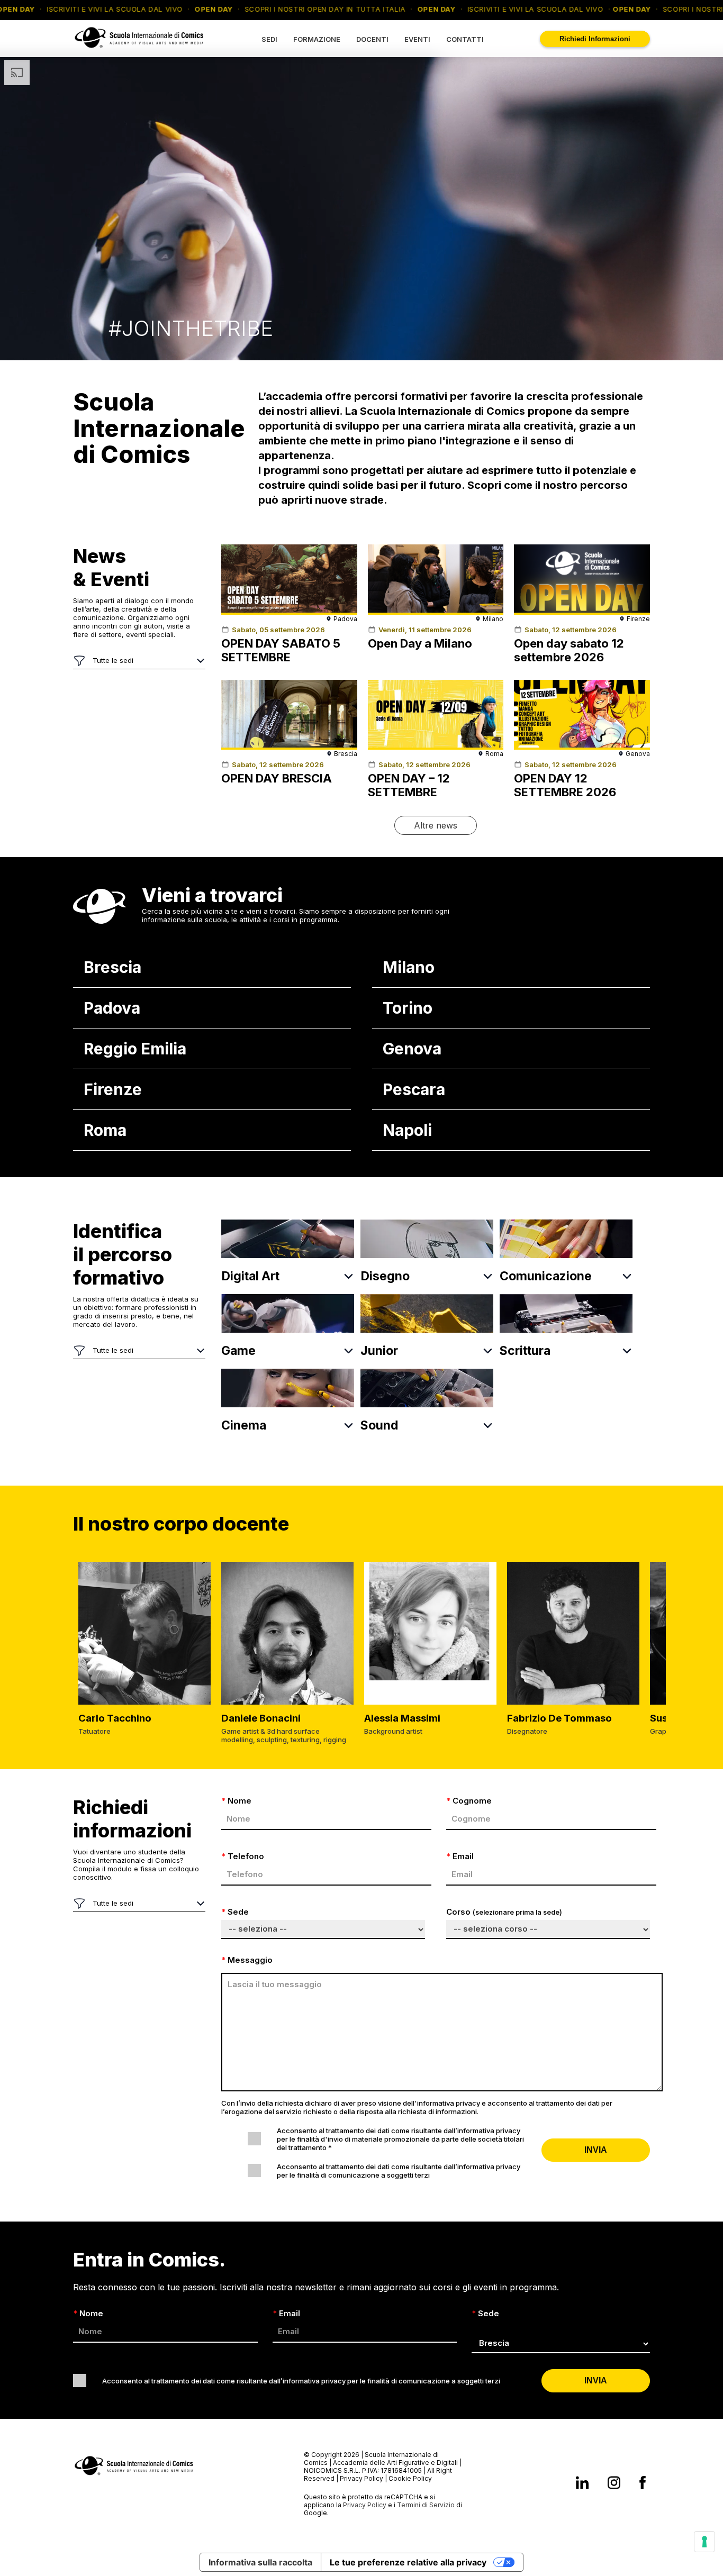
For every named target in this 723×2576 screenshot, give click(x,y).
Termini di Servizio (426, 2505)
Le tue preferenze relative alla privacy (408, 2562)
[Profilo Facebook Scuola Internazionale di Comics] (643, 2484)
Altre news (436, 825)
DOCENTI (372, 39)
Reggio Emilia (135, 1049)
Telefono (243, 1856)
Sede (235, 1912)
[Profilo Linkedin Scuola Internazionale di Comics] (582, 2484)
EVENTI (417, 39)
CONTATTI (465, 39)
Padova (112, 1008)
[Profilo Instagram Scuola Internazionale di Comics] (614, 2484)
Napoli (407, 1130)
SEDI (269, 39)
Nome (236, 1801)
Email (460, 1856)
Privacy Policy (361, 2478)
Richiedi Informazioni (595, 39)
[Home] (139, 51)
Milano (409, 967)
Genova (412, 1049)
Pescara (414, 1089)
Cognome (469, 1801)
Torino (408, 1008)
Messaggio (247, 1960)
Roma (105, 1130)
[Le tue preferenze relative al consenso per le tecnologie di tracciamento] (704, 2542)
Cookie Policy (410, 2478)
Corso (504, 1912)
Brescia (112, 967)
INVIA (596, 2150)
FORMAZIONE (317, 39)
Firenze (113, 1089)
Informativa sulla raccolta (260, 2562)
